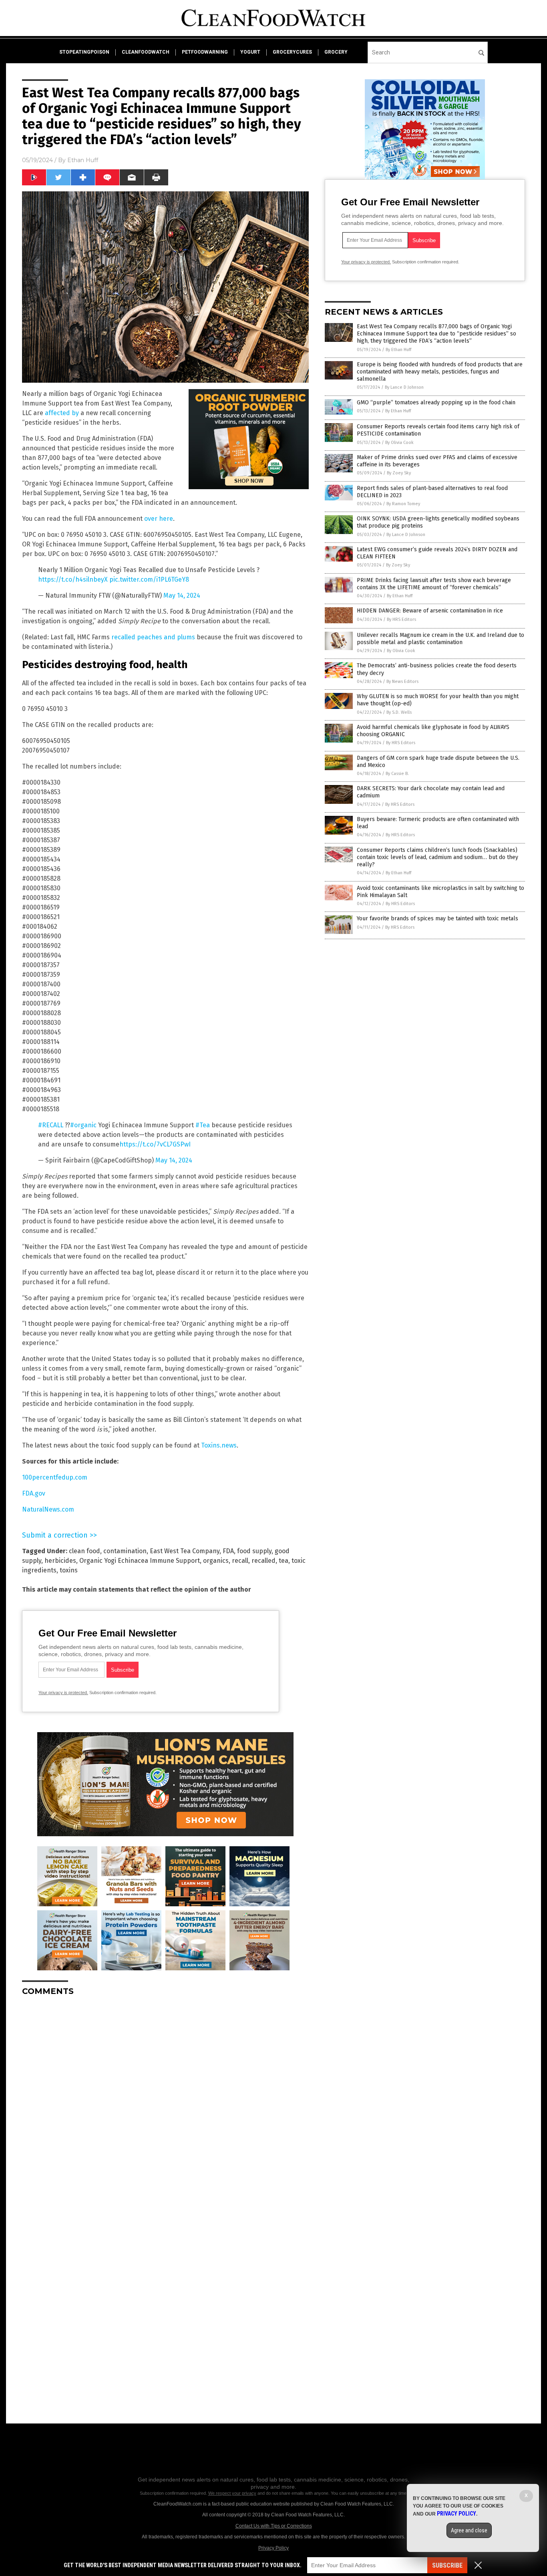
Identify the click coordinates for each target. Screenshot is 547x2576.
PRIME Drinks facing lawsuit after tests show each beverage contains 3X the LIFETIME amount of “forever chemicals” (434, 584)
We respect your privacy (232, 2493)
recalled (263, 1561)
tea (284, 1561)
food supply (254, 1551)
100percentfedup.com (55, 1477)
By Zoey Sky (399, 473)
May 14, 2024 (182, 595)
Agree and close (469, 2530)
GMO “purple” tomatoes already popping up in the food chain (436, 403)
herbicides (60, 1561)
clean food (84, 1551)
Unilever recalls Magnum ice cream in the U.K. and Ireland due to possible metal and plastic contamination (440, 639)
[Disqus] (165, 2102)
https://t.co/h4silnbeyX (73, 579)
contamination (125, 1551)
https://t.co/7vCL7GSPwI (155, 1144)
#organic (83, 1125)
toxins (69, 1570)
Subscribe (447, 2565)
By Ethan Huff (398, 350)
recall (240, 1561)
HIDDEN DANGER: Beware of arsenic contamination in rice (430, 611)
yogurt (250, 52)
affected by (62, 413)
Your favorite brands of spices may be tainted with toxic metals (437, 919)
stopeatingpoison (84, 52)
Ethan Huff (83, 160)
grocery (336, 52)
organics (216, 1561)
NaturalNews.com (48, 1509)
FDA (228, 1551)
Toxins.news (219, 1445)
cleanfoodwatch (146, 52)
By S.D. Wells (399, 712)
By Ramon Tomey (403, 504)
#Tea (203, 1125)
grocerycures (292, 52)
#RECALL (51, 1125)
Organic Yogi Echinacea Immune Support (140, 1561)
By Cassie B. (397, 774)
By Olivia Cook (399, 443)
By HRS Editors (401, 619)
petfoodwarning (205, 52)
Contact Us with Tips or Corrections (274, 2526)
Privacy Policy (273, 2548)
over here (159, 519)
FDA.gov (34, 1493)
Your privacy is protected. (63, 1693)
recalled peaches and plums (153, 637)
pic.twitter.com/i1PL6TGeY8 (149, 579)
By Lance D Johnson (404, 387)
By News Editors (402, 682)
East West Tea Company (185, 1551)
